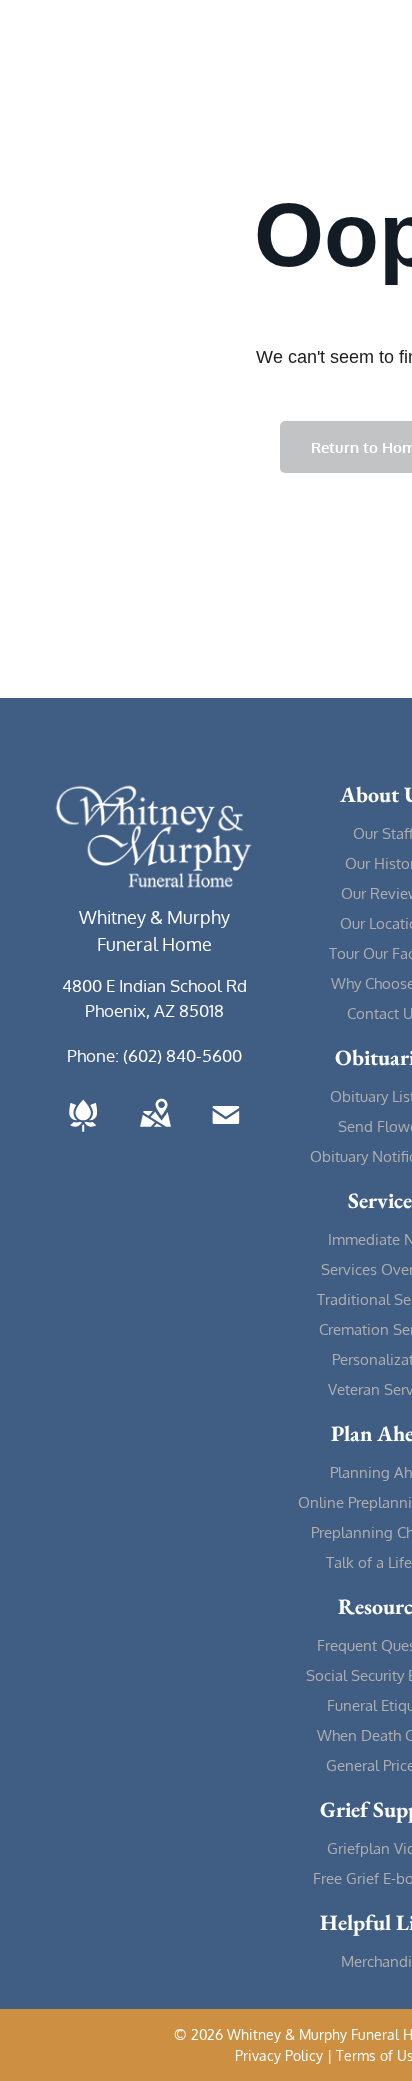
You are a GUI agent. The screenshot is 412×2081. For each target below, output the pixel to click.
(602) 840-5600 (182, 1055)
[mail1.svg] (226, 1133)
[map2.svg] (155, 1133)
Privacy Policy (279, 2055)
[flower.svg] (83, 1133)
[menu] (382, 41)
